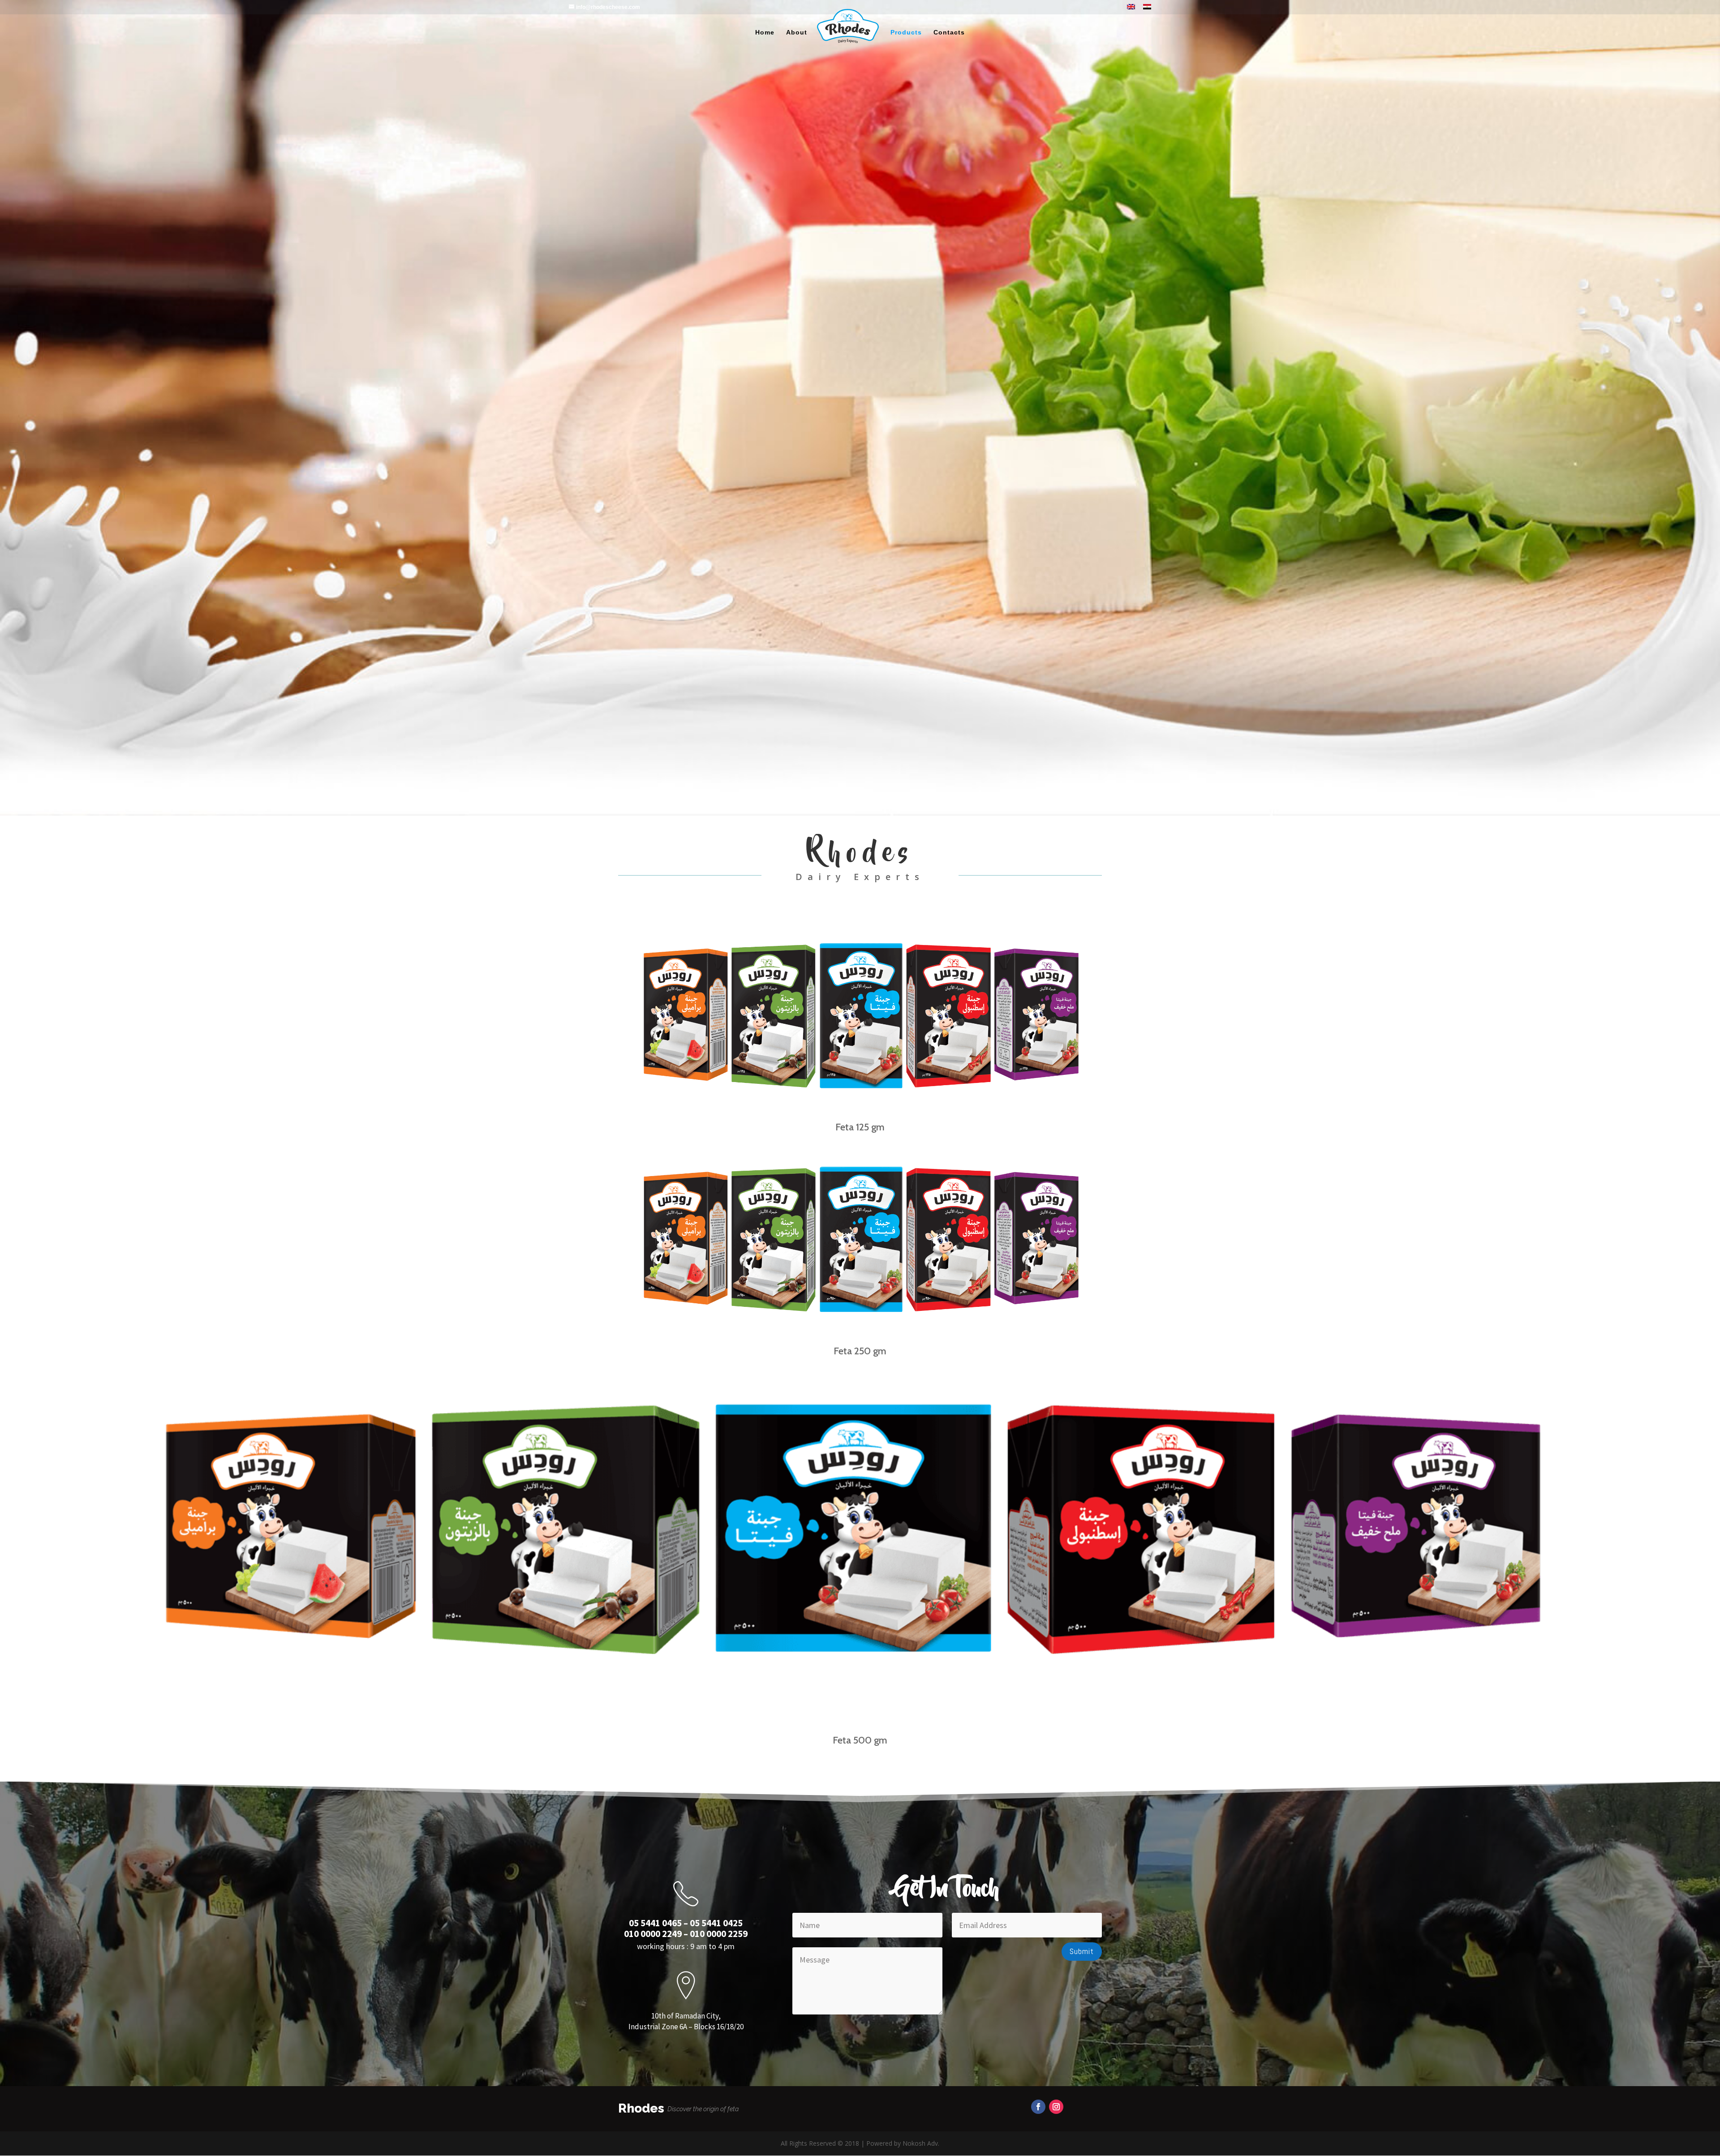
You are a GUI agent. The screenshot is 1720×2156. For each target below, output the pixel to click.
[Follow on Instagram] (1056, 2107)
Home (765, 32)
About (797, 32)
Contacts (949, 32)
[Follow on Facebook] (1038, 2107)
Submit (1082, 1951)
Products (906, 32)
